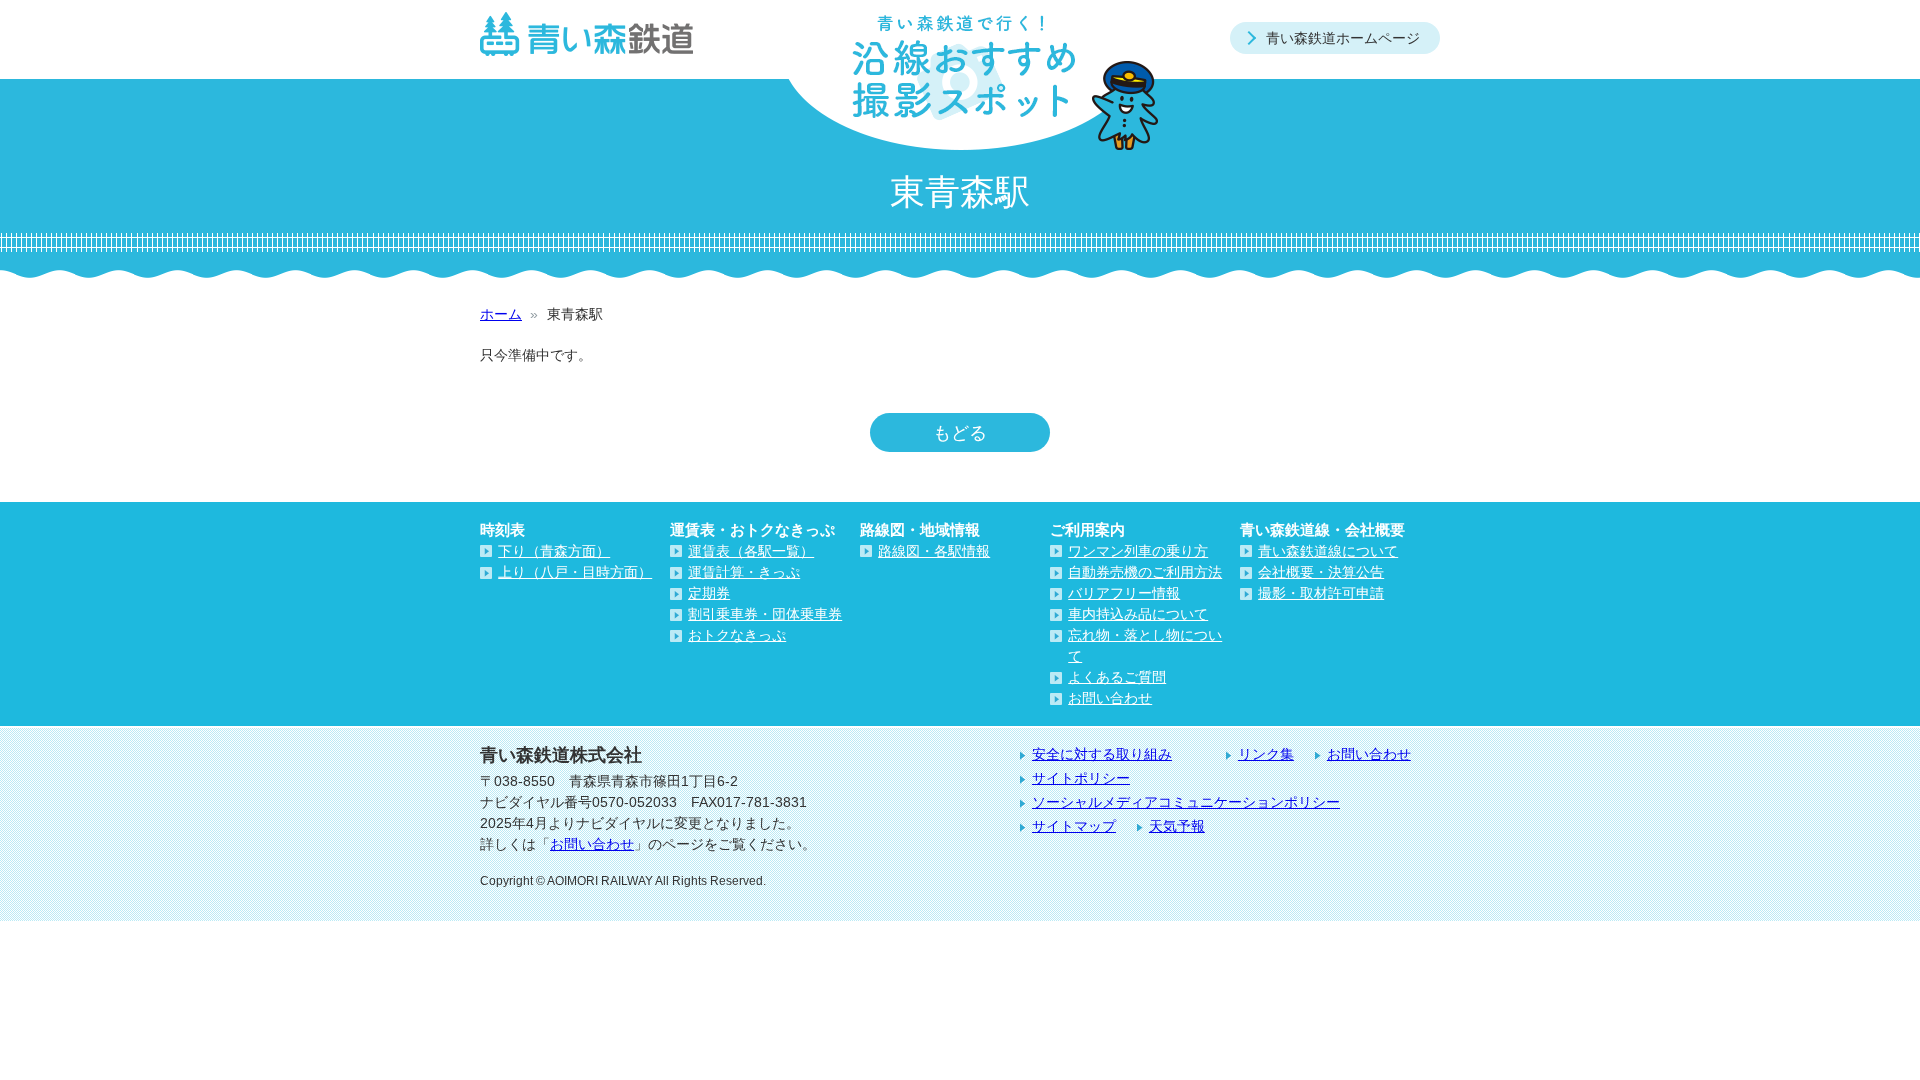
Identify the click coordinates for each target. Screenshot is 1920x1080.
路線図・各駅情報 (934, 551)
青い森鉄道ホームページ (1343, 38)
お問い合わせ (1110, 698)
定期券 (709, 593)
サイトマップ (1074, 826)
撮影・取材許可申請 (1321, 593)
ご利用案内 (1087, 529)
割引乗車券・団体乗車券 (765, 614)
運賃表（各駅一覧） (751, 551)
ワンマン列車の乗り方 (1138, 551)
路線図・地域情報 (920, 529)
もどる (960, 432)
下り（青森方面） (554, 551)
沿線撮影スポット (960, 75)
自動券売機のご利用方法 (1145, 572)
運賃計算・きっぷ (744, 572)
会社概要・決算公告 (1321, 572)
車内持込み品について (1138, 614)
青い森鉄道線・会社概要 (1322, 529)
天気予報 (1177, 826)
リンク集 (1266, 754)
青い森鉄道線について (1328, 551)
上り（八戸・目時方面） (575, 572)
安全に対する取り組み (1102, 754)
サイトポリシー (1081, 778)
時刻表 (502, 529)
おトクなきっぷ (737, 635)
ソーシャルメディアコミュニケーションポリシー (1186, 802)
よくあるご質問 (1117, 677)
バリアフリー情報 (1124, 593)
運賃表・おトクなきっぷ (752, 529)
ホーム (501, 314)
